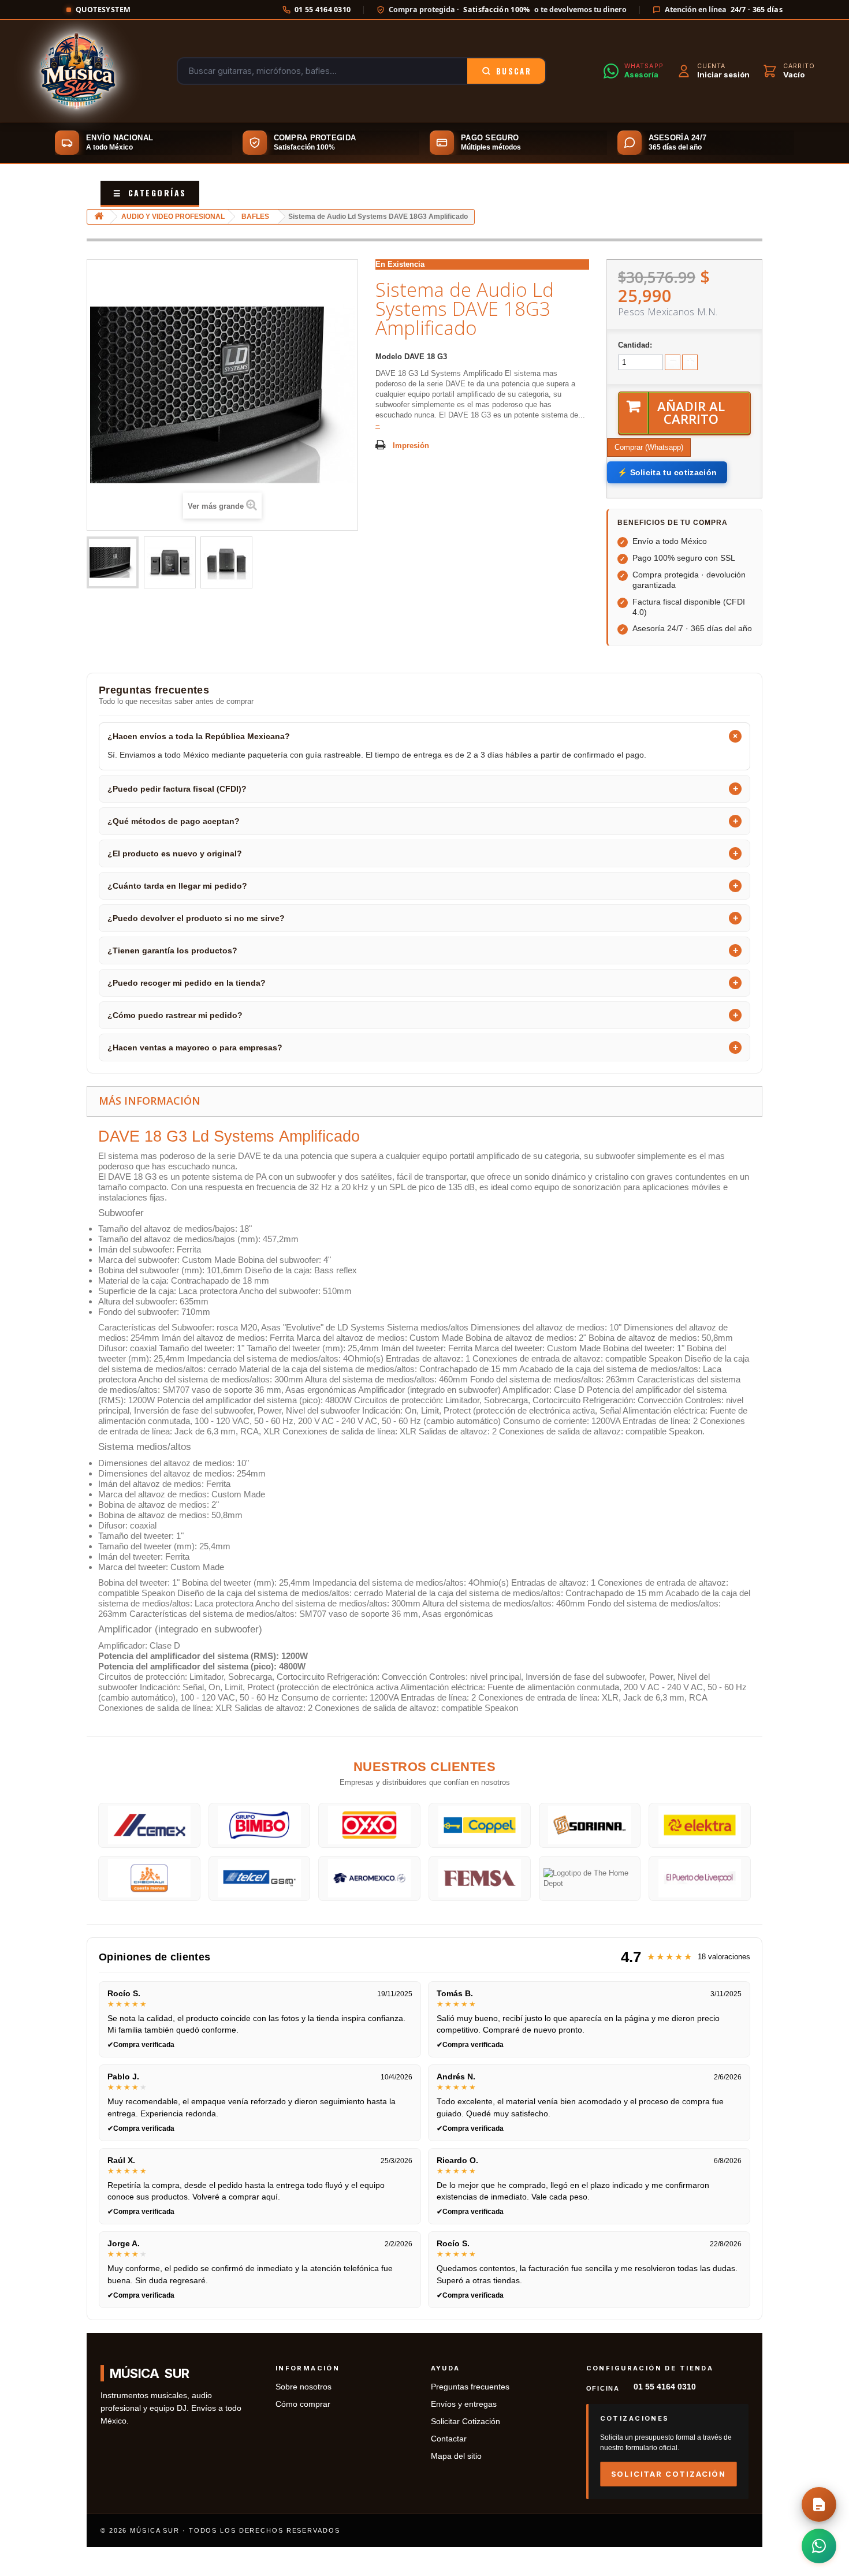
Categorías (150, 193)
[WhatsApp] (819, 2546)
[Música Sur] (77, 71)
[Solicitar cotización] (819, 2504)
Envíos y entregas (464, 2404)
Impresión (411, 446)
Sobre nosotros (304, 2387)
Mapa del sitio (456, 2456)
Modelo (389, 357)
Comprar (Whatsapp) (649, 447)
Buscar (514, 71)
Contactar (449, 2439)
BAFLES (255, 217)
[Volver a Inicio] (99, 217)
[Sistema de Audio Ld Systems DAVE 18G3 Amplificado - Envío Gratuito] (113, 562)
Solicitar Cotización (466, 2422)
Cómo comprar (303, 2404)
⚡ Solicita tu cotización (667, 472)
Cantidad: (635, 345)
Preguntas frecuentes (470, 2387)
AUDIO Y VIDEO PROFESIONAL (173, 217)
